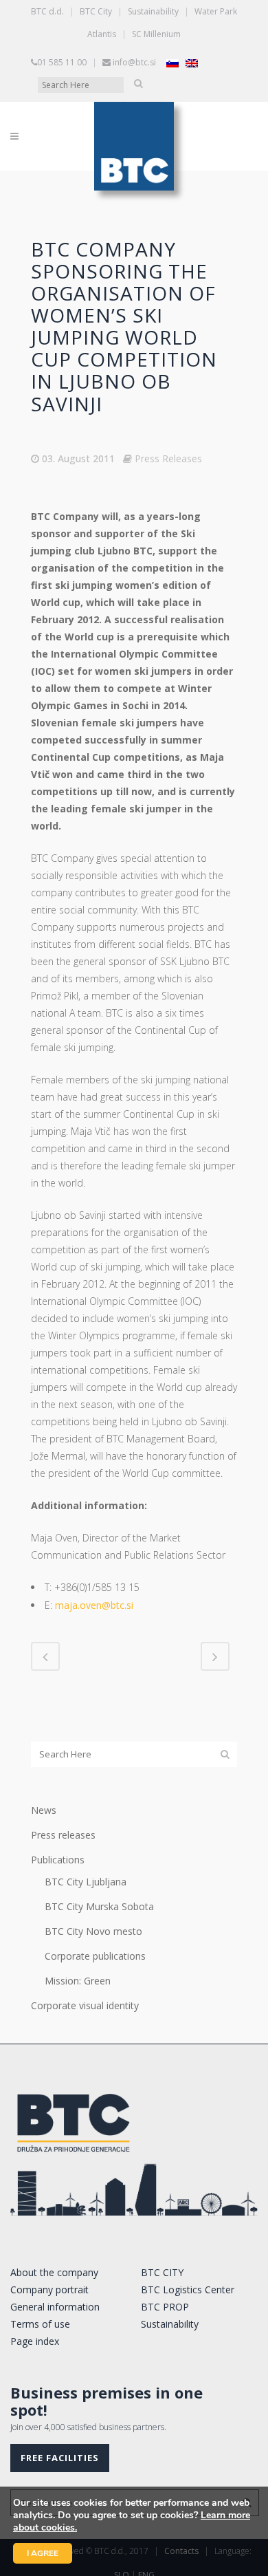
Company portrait (49, 2290)
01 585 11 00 (62, 62)
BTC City (96, 11)
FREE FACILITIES (60, 2458)
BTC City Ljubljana (86, 1882)
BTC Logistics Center (188, 2290)
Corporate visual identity (85, 2005)
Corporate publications (95, 1956)
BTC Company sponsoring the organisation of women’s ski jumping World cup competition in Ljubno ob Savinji (124, 326)
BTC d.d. (47, 11)
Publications (58, 1860)
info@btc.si (134, 62)
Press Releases (168, 458)
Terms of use (40, 2324)
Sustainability (153, 11)
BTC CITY (162, 2272)
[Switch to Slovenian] (172, 63)
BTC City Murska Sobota (99, 1906)
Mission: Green (78, 1981)
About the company (54, 2272)
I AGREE (43, 2553)
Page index (35, 2341)
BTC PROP (165, 2307)
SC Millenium (156, 34)
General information (55, 2307)
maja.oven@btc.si (94, 1605)
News (44, 1810)
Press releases (63, 1835)
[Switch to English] (192, 63)
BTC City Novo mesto (93, 1931)
